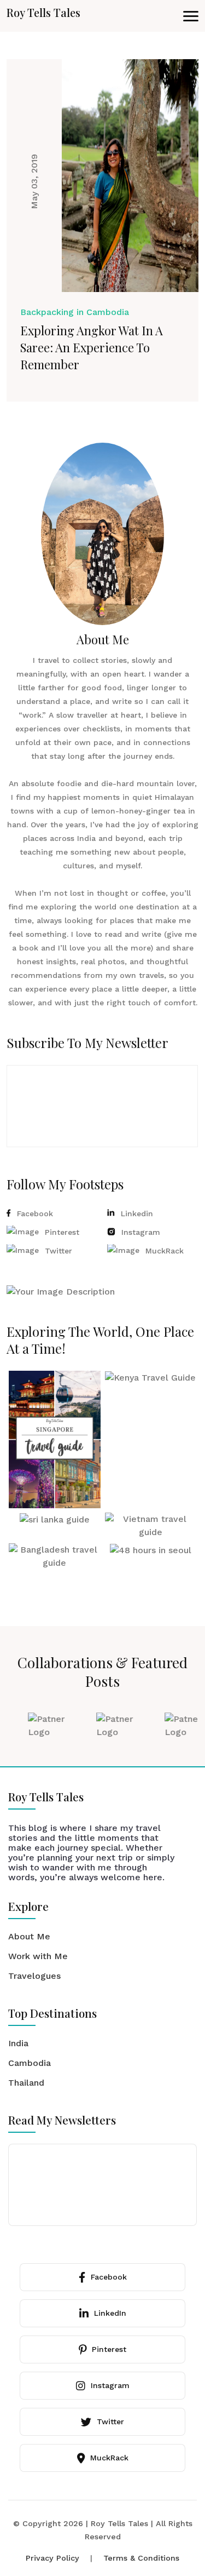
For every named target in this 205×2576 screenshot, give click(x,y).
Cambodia (30, 2063)
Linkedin (137, 1213)
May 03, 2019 (34, 181)
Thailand (26, 2083)
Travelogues (34, 1976)
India (18, 2043)
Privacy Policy (52, 2558)
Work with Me (38, 1956)
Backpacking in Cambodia (75, 312)
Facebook (35, 1213)
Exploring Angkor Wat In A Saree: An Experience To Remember (92, 347)
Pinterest (62, 1232)
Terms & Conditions (141, 2558)
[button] (191, 16)
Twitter (58, 1251)
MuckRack (165, 1251)
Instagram (141, 1232)
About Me (29, 1936)
